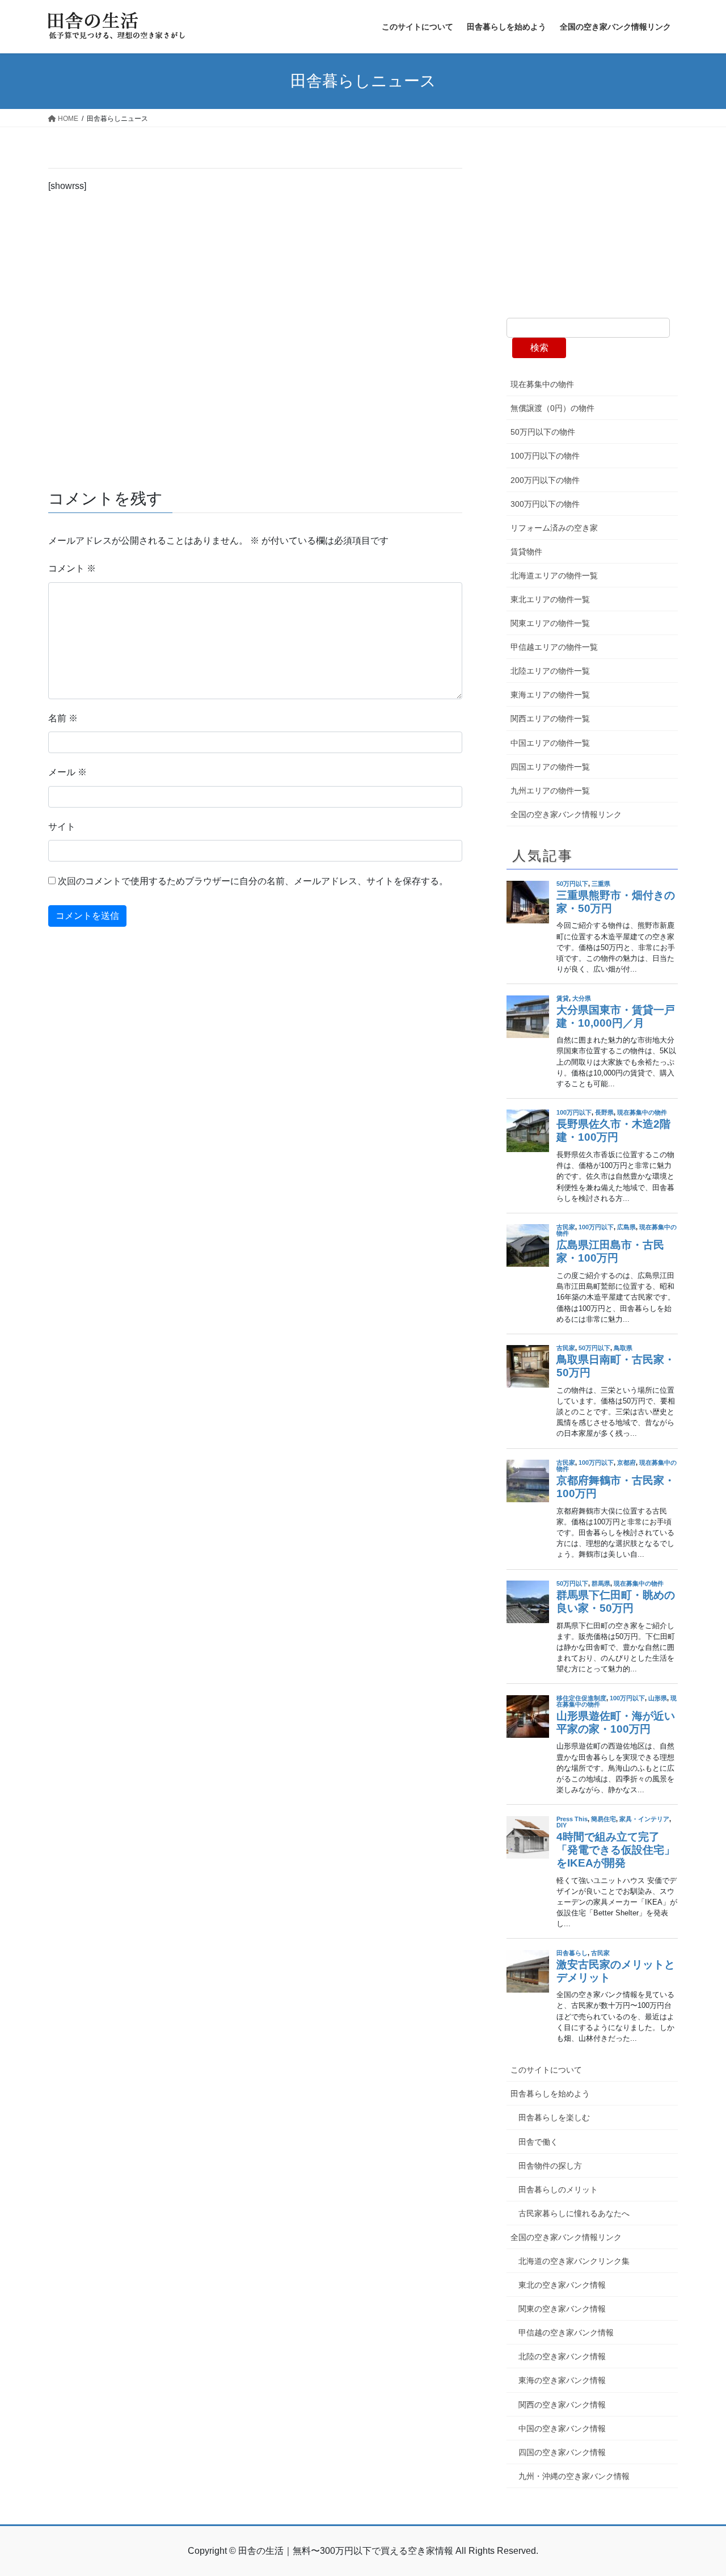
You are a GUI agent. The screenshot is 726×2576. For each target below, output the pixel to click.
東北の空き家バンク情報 (562, 2285)
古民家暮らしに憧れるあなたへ (574, 2213)
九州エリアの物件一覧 (550, 791)
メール (67, 772)
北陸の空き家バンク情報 (562, 2356)
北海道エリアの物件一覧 (554, 575)
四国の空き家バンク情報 (562, 2452)
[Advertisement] (255, 337)
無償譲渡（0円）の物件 (552, 408)
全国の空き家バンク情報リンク (566, 814)
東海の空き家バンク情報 (562, 2380)
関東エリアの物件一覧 (550, 623)
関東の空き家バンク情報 (562, 2309)
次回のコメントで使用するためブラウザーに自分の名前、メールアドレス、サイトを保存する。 (253, 881)
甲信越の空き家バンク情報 (566, 2333)
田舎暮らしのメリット (558, 2190)
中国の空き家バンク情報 (562, 2428)
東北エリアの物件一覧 (550, 599)
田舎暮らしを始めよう (550, 2094)
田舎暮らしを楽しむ (554, 2117)
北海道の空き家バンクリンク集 (574, 2261)
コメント (72, 568)
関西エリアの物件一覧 (550, 718)
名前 (63, 718)
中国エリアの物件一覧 (550, 743)
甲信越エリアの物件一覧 (554, 647)
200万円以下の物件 (545, 480)
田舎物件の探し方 (550, 2166)
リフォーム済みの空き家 (554, 528)
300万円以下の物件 (545, 504)
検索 (539, 348)
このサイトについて (546, 2070)
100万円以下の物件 (545, 456)
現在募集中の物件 (542, 384)
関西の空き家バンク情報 (562, 2405)
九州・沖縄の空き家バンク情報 (574, 2476)
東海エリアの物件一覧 (550, 695)
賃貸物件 (526, 552)
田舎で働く (538, 2142)
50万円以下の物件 (543, 432)
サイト (62, 827)
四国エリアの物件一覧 (550, 767)
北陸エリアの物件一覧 (550, 671)
